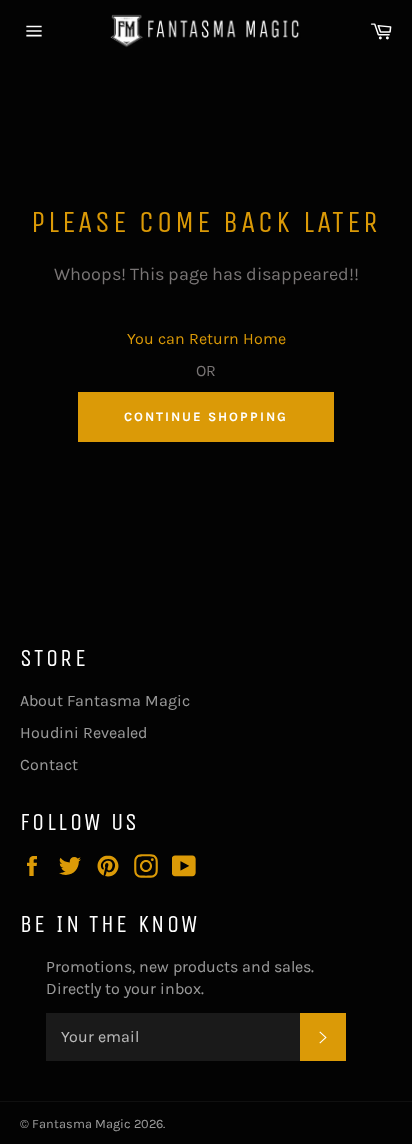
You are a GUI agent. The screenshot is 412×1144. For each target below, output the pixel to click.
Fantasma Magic (81, 1123)
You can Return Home (206, 338)
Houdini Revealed (83, 732)
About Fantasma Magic (105, 700)
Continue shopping (205, 416)
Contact (49, 764)
